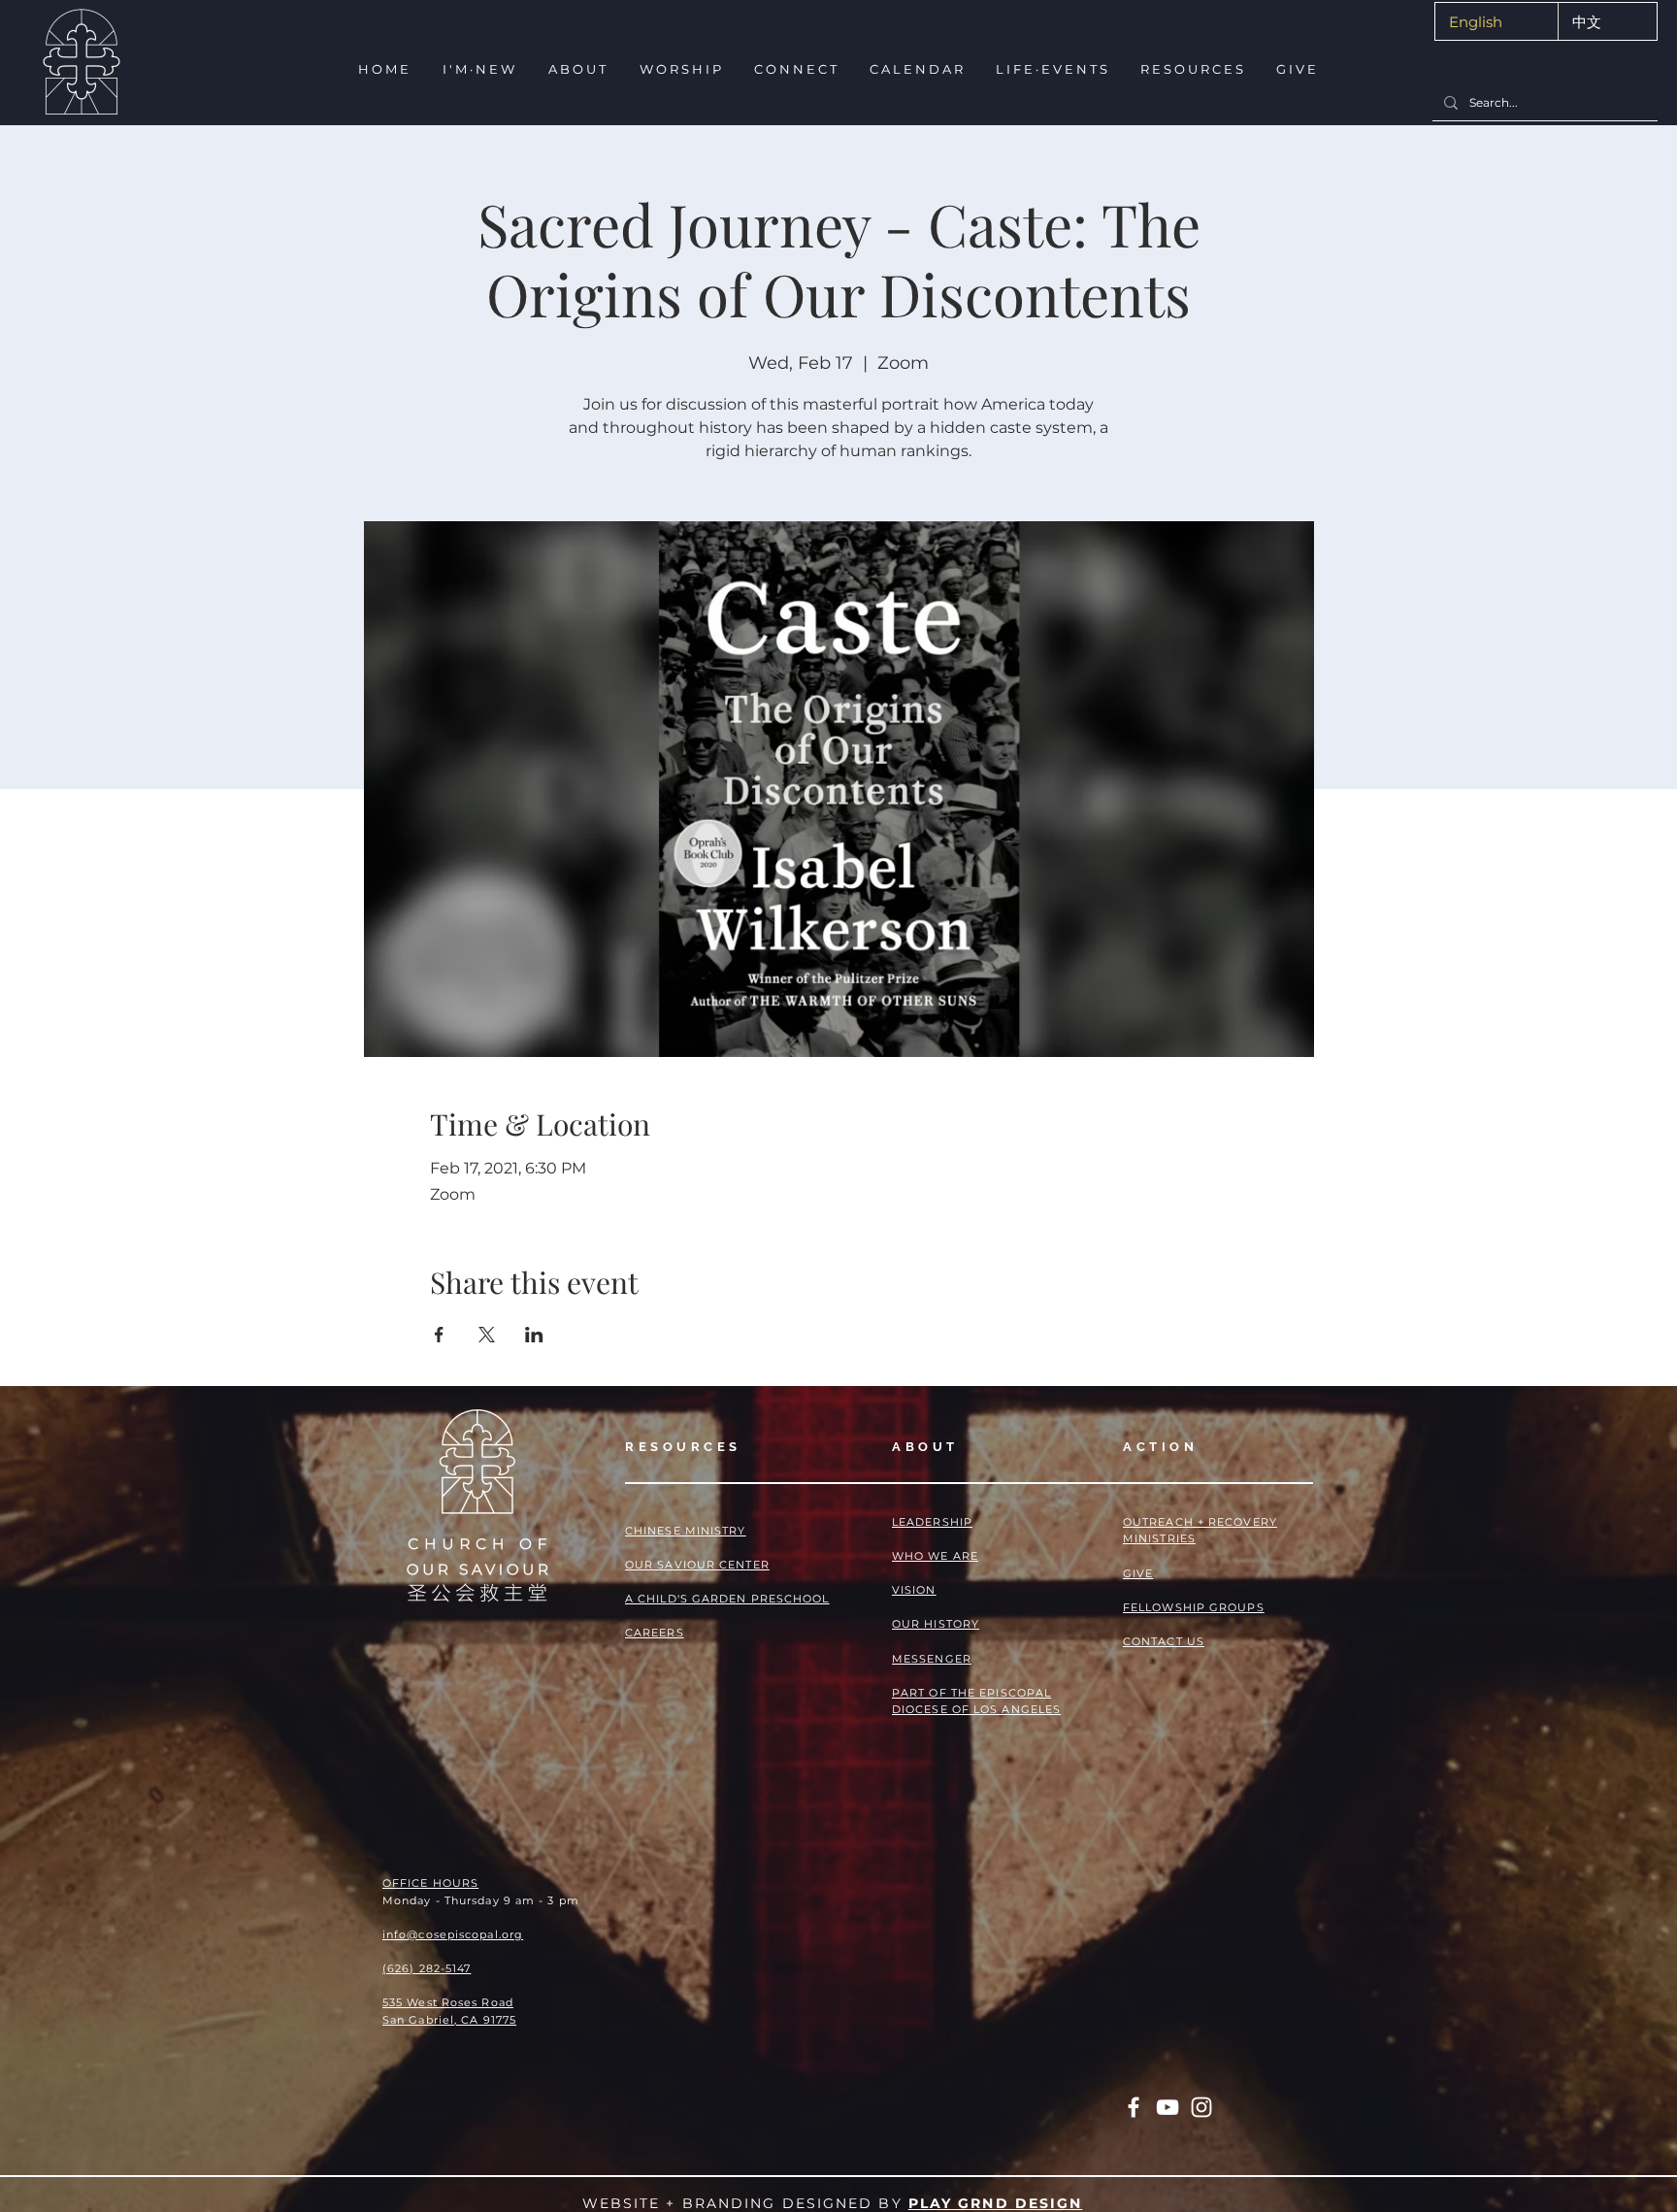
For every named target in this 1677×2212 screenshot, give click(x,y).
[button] (478, 69)
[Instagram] (1201, 2107)
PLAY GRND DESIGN (996, 2203)
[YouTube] (1167, 2107)
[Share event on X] (487, 1335)
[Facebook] (1134, 2107)
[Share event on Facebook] (439, 1335)
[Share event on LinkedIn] (534, 1335)
